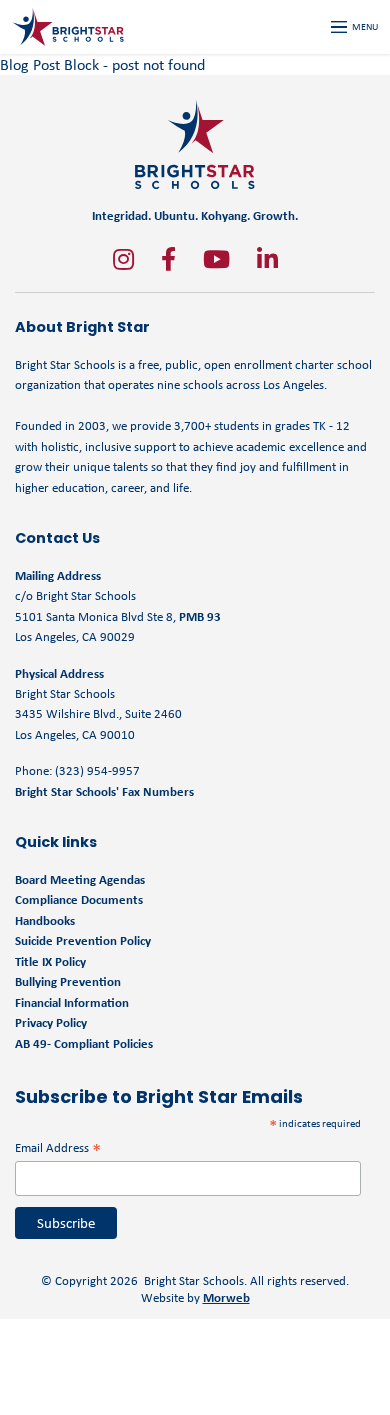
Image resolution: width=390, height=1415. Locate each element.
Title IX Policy (52, 961)
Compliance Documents (79, 899)
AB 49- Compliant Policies (84, 1043)
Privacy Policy (51, 1022)
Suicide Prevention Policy (83, 940)
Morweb (226, 1297)
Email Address (58, 1147)
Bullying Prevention (68, 981)
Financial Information (72, 1002)
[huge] (123, 259)
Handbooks (45, 920)
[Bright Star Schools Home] (195, 144)
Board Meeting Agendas (80, 879)
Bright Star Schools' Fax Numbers (104, 791)
